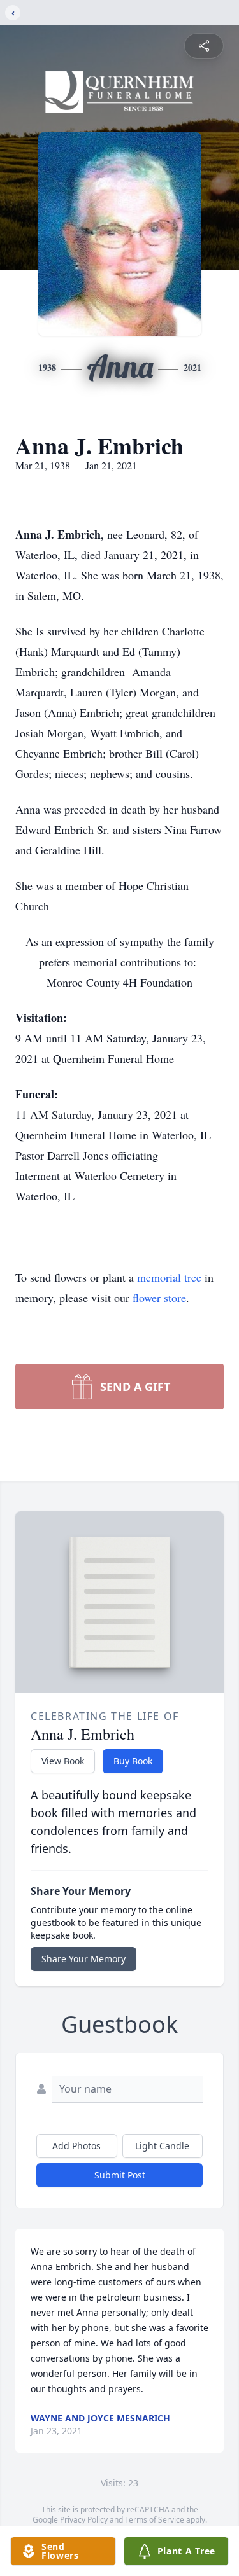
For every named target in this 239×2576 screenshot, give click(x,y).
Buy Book (133, 1761)
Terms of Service (155, 2520)
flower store (159, 1298)
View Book (63, 1761)
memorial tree (169, 1277)
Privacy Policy (84, 2520)
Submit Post (120, 2175)
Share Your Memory (83, 1959)
